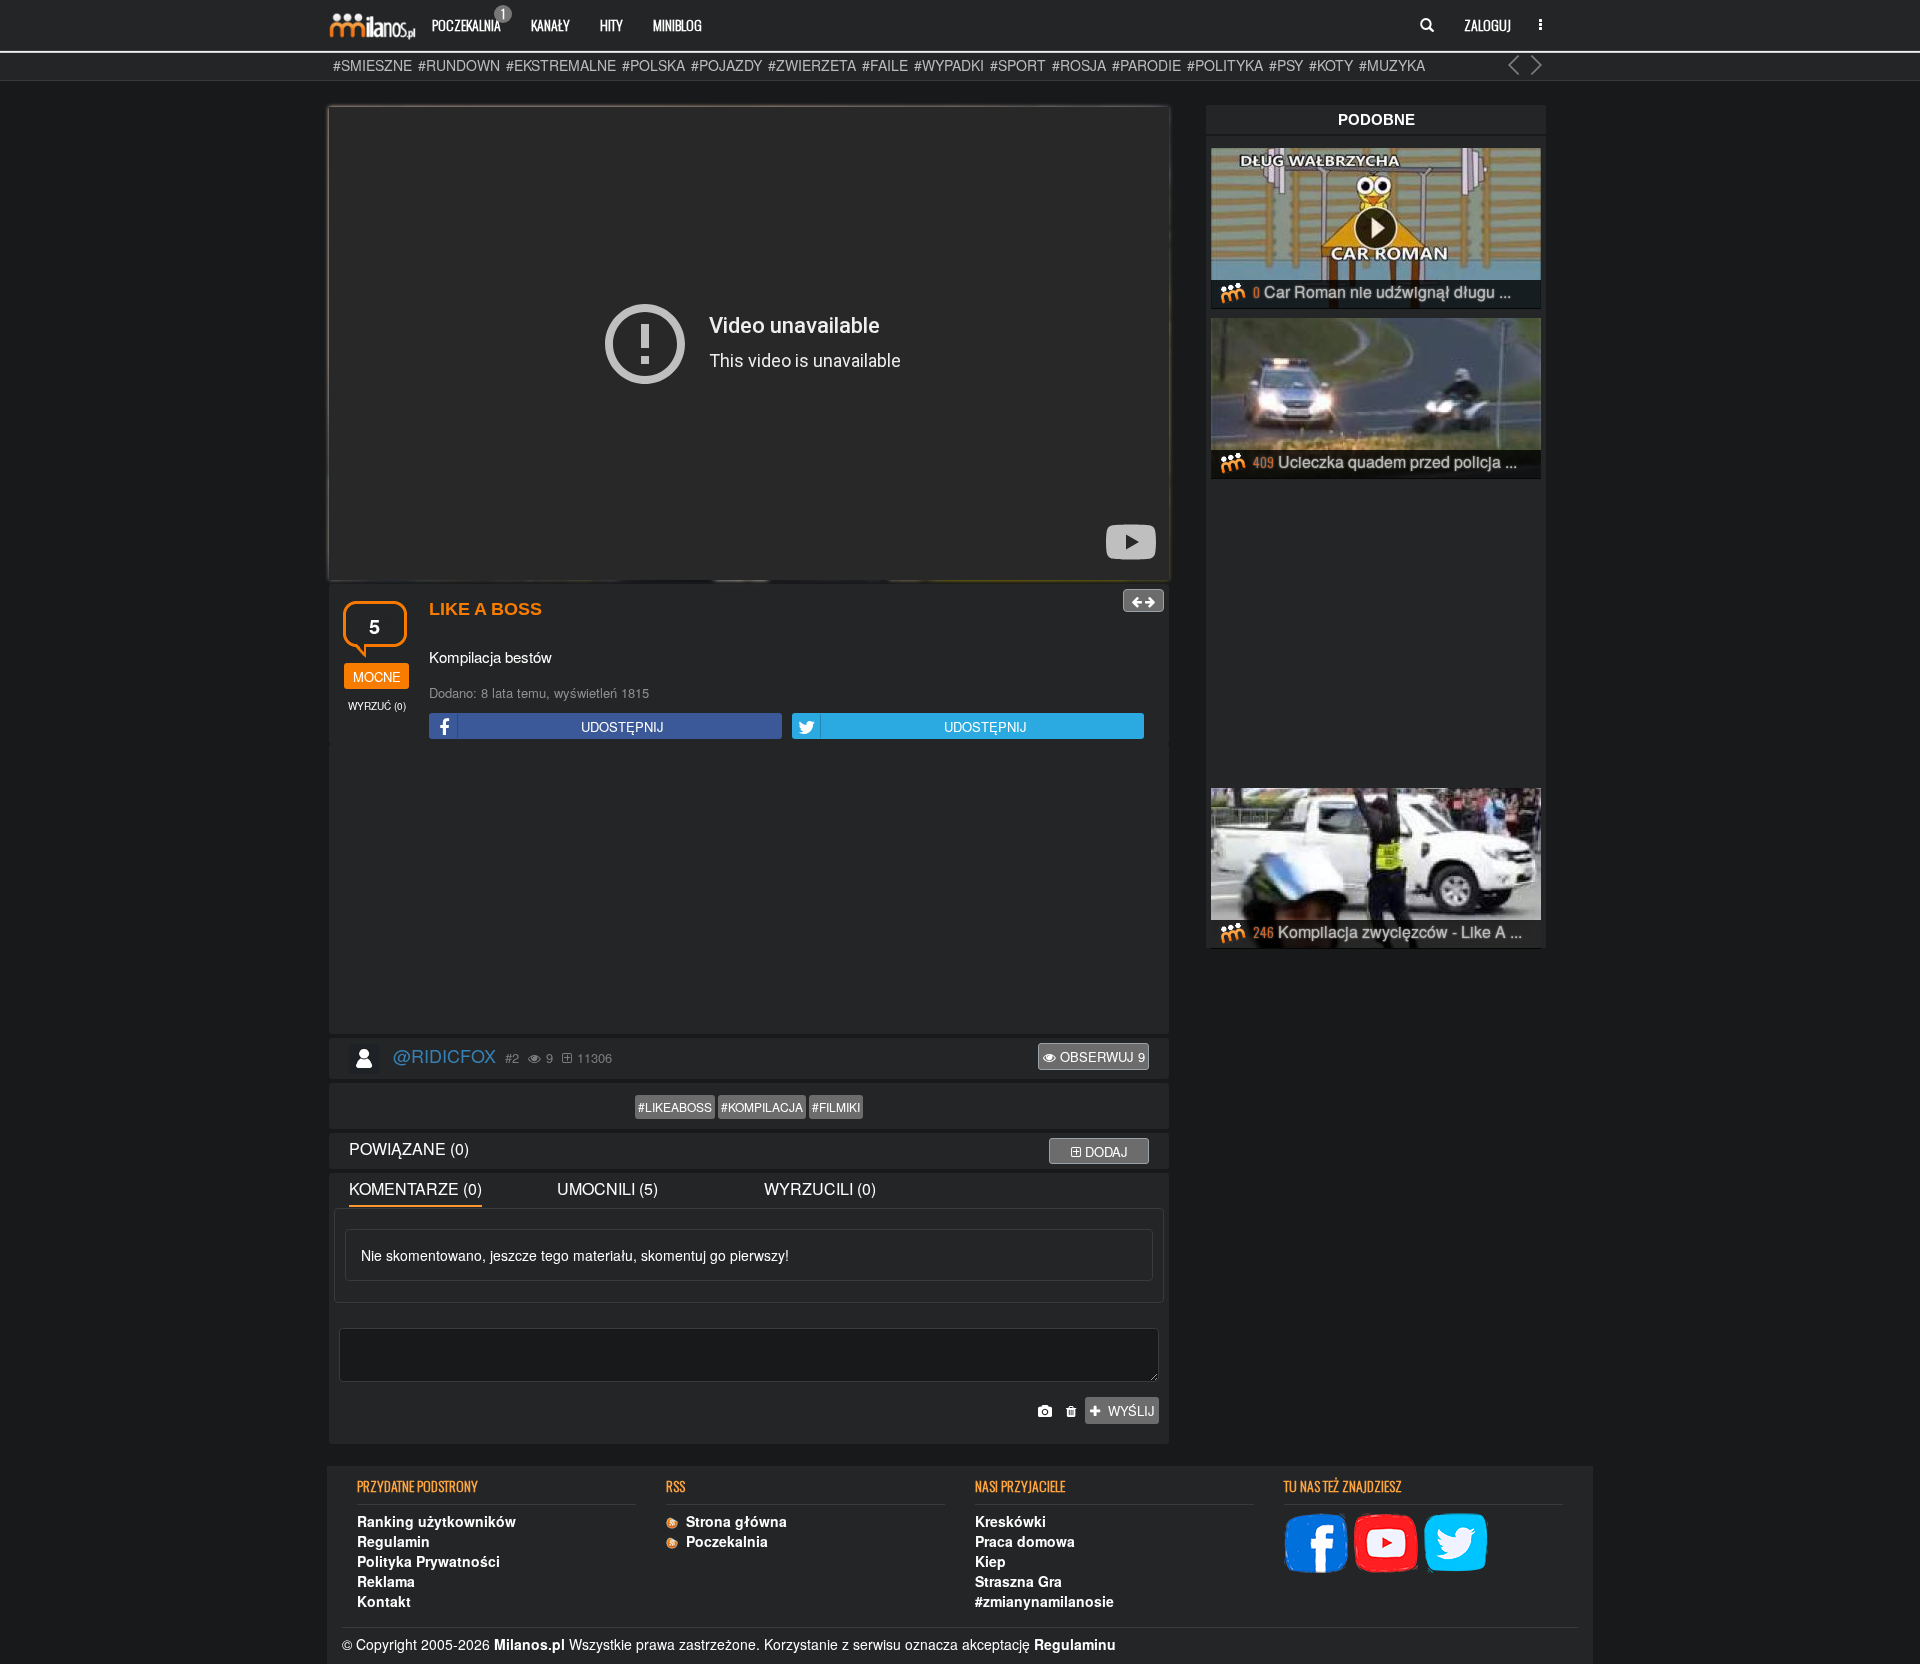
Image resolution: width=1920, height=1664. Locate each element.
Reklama (386, 1581)
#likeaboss (675, 1106)
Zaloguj (1487, 24)
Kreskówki (1010, 1521)
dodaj (1104, 1151)
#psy (1286, 65)
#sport (1018, 65)
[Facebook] (1316, 1540)
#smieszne (372, 65)
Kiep (990, 1561)
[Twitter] (1456, 1540)
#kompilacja (762, 1106)
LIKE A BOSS (485, 609)
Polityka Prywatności (428, 1561)
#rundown (459, 65)
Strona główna (732, 1521)
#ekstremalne (561, 65)
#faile (885, 65)
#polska (653, 65)
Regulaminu (1075, 1644)
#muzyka (1392, 65)
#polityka (1225, 65)
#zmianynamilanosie (1044, 1601)
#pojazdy (726, 65)
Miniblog (677, 24)
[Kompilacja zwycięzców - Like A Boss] (1376, 865)
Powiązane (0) (409, 1148)
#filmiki (836, 1106)
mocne (377, 676)
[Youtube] (1386, 1540)
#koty (1331, 65)
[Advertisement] (749, 890)
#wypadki (949, 65)
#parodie (1146, 65)
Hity (611, 24)
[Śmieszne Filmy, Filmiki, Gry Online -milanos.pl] (372, 25)
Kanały (550, 24)
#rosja (1079, 65)
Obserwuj (1100, 1056)
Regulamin (393, 1541)
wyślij (1127, 1410)
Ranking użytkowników (436, 1521)
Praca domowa (1025, 1541)
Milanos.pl (529, 1644)
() (377, 706)
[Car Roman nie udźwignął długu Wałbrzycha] (1376, 225)
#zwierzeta (812, 65)
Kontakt (384, 1601)
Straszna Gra (1018, 1581)
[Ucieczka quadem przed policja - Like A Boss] (1376, 395)
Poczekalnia (468, 20)
